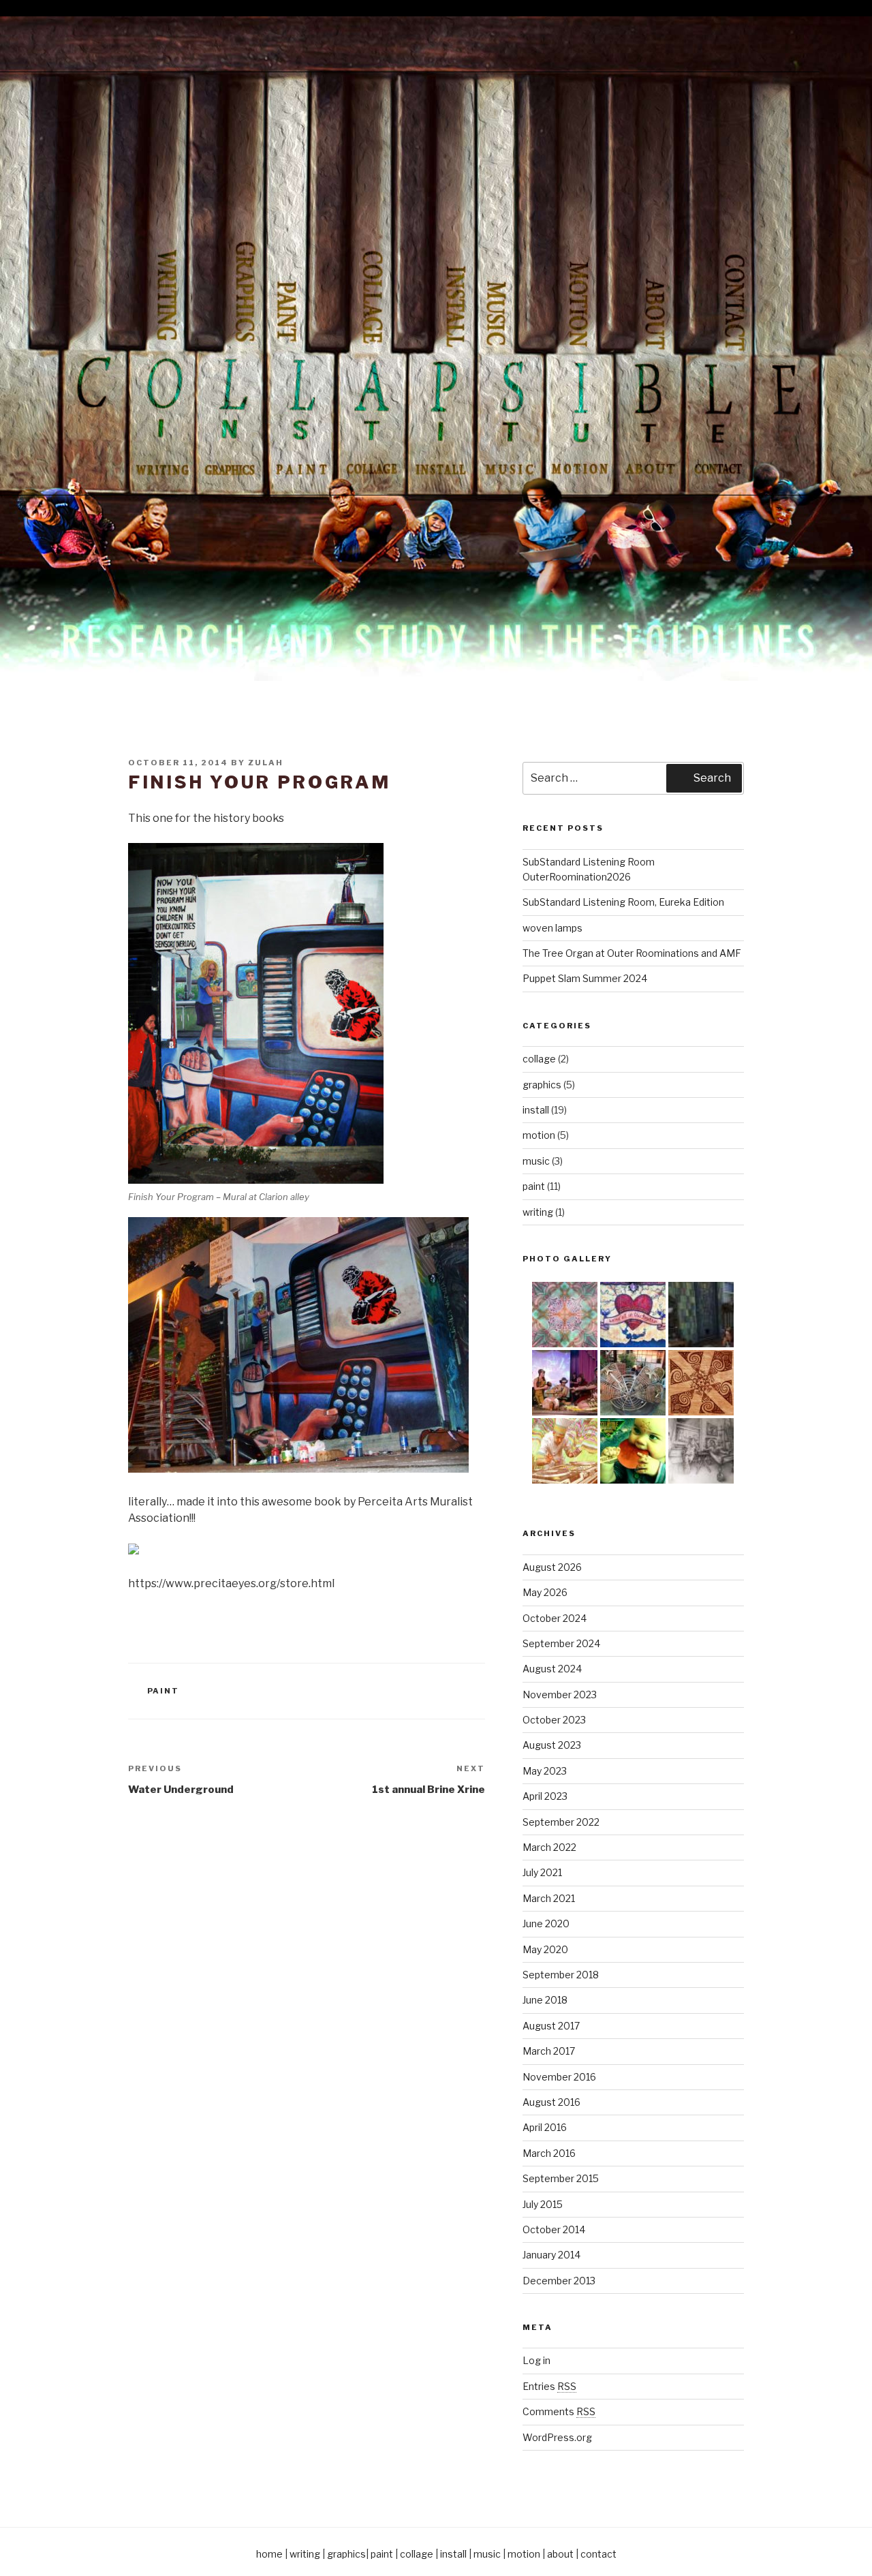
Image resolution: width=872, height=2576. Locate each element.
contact (598, 2554)
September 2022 (561, 1822)
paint (163, 1691)
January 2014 (551, 2255)
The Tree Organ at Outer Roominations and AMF (632, 953)
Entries (549, 2386)
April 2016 (545, 2127)
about (560, 2554)
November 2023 (560, 1695)
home (269, 2554)
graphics (542, 1085)
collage (539, 1059)
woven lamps (552, 928)
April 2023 (545, 1796)
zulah (266, 763)
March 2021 (549, 1898)
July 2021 (542, 1872)
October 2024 (555, 1618)
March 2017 (549, 2051)
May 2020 (545, 1949)
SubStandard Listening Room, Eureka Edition (623, 902)
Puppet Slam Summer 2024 (585, 978)
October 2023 (554, 1720)
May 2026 (545, 1592)
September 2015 (561, 2178)
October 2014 (554, 2229)
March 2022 (549, 1847)
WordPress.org (557, 2437)
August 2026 (552, 1567)
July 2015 (543, 2204)
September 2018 (561, 1975)
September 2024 (561, 1643)
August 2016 (551, 2102)
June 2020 (546, 1923)
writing (538, 1212)
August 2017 (551, 2026)
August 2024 (552, 1669)
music (536, 1161)
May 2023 (545, 1771)
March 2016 (549, 2153)
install (536, 1110)
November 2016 (559, 2077)
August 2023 (552, 1745)
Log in (536, 2360)
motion (539, 1135)
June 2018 (545, 2000)
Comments (559, 2411)
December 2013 (559, 2281)
